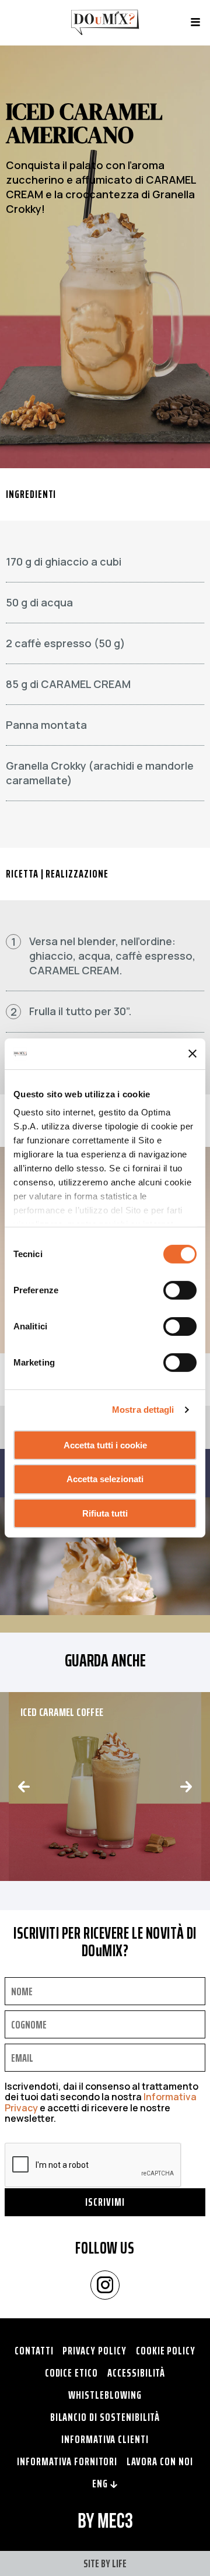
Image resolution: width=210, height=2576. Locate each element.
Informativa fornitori (67, 2461)
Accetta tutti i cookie (105, 1445)
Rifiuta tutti (105, 1513)
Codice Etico (71, 2373)
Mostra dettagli (143, 1410)
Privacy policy (94, 2350)
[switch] (180, 1290)
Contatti (34, 2350)
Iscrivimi (105, 2202)
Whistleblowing (105, 2395)
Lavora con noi (160, 2461)
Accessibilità (136, 2373)
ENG (101, 2483)
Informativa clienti (105, 2439)
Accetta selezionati (105, 1479)
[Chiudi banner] (192, 1054)
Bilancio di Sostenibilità (105, 2417)
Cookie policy (166, 2350)
